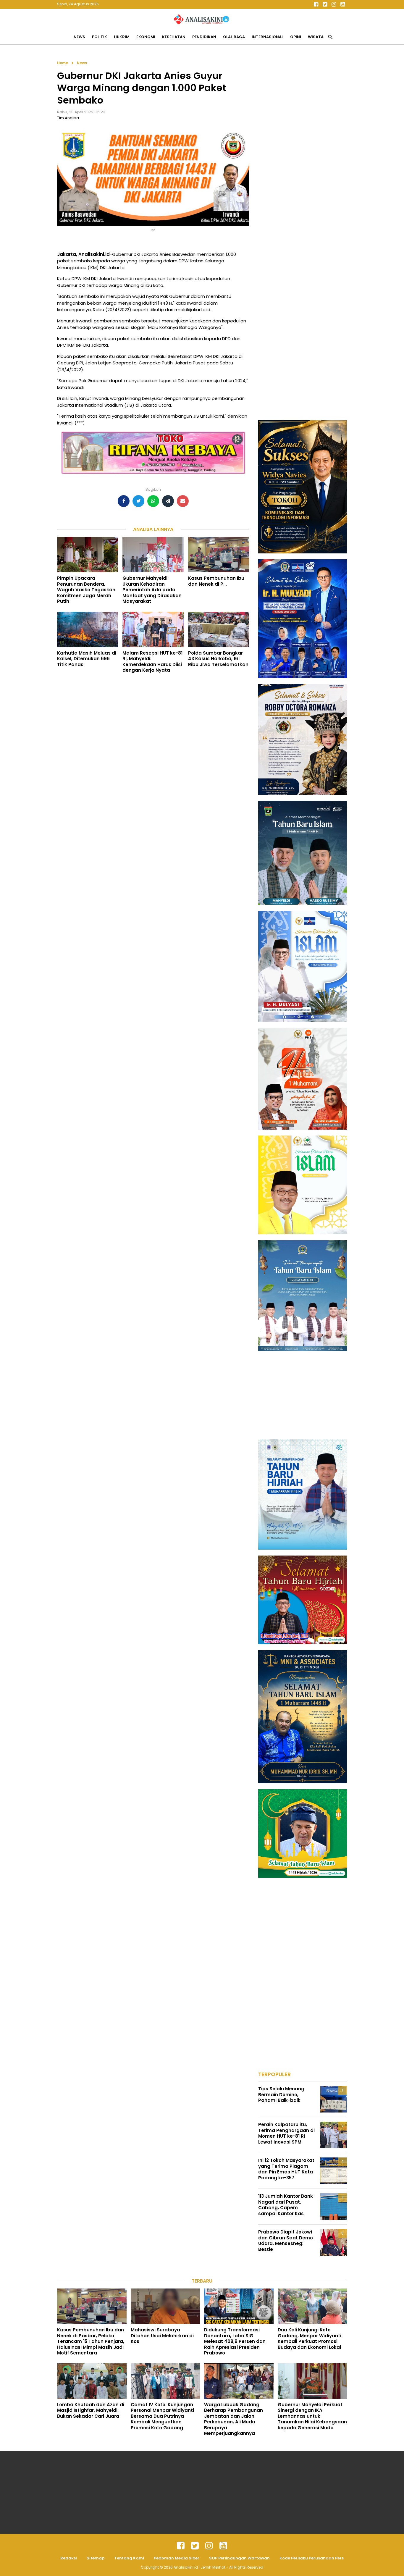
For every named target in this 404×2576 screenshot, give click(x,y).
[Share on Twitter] (138, 501)
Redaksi (69, 2558)
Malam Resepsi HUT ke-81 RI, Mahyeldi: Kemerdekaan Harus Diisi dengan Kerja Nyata (152, 662)
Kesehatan (174, 37)
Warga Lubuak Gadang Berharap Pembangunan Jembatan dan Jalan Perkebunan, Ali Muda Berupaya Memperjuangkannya (233, 2419)
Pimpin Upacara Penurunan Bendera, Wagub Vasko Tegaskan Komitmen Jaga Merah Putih (86, 590)
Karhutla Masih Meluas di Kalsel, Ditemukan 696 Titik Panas (87, 659)
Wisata (316, 37)
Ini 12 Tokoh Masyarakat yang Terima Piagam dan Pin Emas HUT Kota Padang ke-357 (286, 2169)
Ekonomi (146, 37)
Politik (100, 37)
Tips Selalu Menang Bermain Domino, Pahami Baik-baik (281, 2094)
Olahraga (234, 37)
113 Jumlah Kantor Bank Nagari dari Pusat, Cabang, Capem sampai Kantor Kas (286, 2205)
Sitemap (96, 2558)
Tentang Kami (129, 2558)
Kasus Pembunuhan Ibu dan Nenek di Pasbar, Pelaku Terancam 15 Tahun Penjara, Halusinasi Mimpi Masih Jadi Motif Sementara (91, 2341)
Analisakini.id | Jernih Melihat (200, 2567)
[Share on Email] (183, 501)
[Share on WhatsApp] (153, 501)
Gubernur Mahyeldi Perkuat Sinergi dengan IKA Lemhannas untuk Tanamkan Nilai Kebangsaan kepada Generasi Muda (312, 2416)
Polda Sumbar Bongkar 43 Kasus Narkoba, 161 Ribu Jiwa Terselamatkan (218, 659)
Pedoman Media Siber (177, 2558)
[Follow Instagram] (334, 4)
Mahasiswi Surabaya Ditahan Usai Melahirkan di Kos (162, 2336)
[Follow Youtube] (342, 4)
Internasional (268, 37)
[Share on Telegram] (168, 501)
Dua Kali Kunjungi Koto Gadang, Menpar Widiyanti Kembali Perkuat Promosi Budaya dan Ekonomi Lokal (310, 2338)
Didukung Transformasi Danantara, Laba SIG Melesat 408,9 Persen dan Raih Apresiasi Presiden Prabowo (235, 2341)
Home (63, 63)
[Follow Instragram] (209, 2546)
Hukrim (122, 37)
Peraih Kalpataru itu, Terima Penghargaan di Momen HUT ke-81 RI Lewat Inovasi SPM (286, 2133)
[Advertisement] (303, 148)
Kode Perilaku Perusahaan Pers (312, 2558)
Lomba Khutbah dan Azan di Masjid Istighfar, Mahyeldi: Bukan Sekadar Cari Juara (91, 2410)
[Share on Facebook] (124, 501)
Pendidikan (204, 37)
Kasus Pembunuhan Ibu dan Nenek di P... (216, 581)
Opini (296, 37)
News (79, 37)
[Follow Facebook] (316, 4)
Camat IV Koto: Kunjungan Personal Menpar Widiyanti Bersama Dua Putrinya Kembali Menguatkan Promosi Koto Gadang (162, 2416)
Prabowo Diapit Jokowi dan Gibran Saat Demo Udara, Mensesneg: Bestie (286, 2241)
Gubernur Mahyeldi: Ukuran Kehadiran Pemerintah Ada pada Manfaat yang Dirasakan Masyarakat (152, 590)
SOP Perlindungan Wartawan (239, 2558)
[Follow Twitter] (325, 4)
